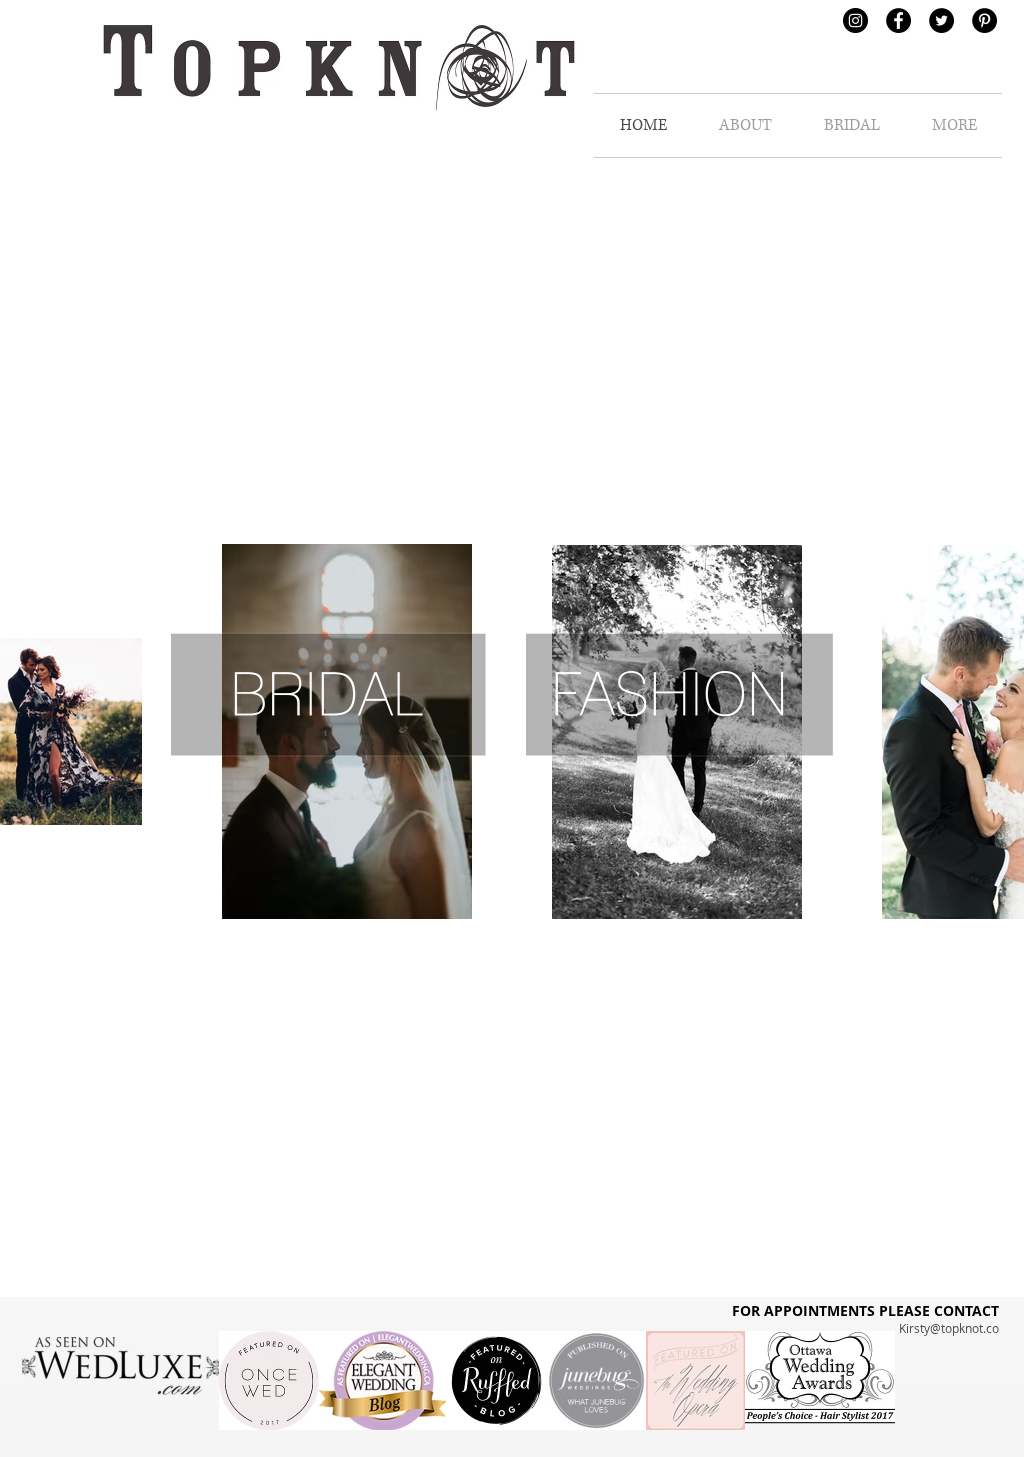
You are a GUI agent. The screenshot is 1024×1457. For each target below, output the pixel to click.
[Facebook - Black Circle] (898, 20)
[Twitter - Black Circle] (941, 20)
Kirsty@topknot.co (949, 1328)
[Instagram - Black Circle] (855, 20)
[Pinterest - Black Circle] (984, 20)
